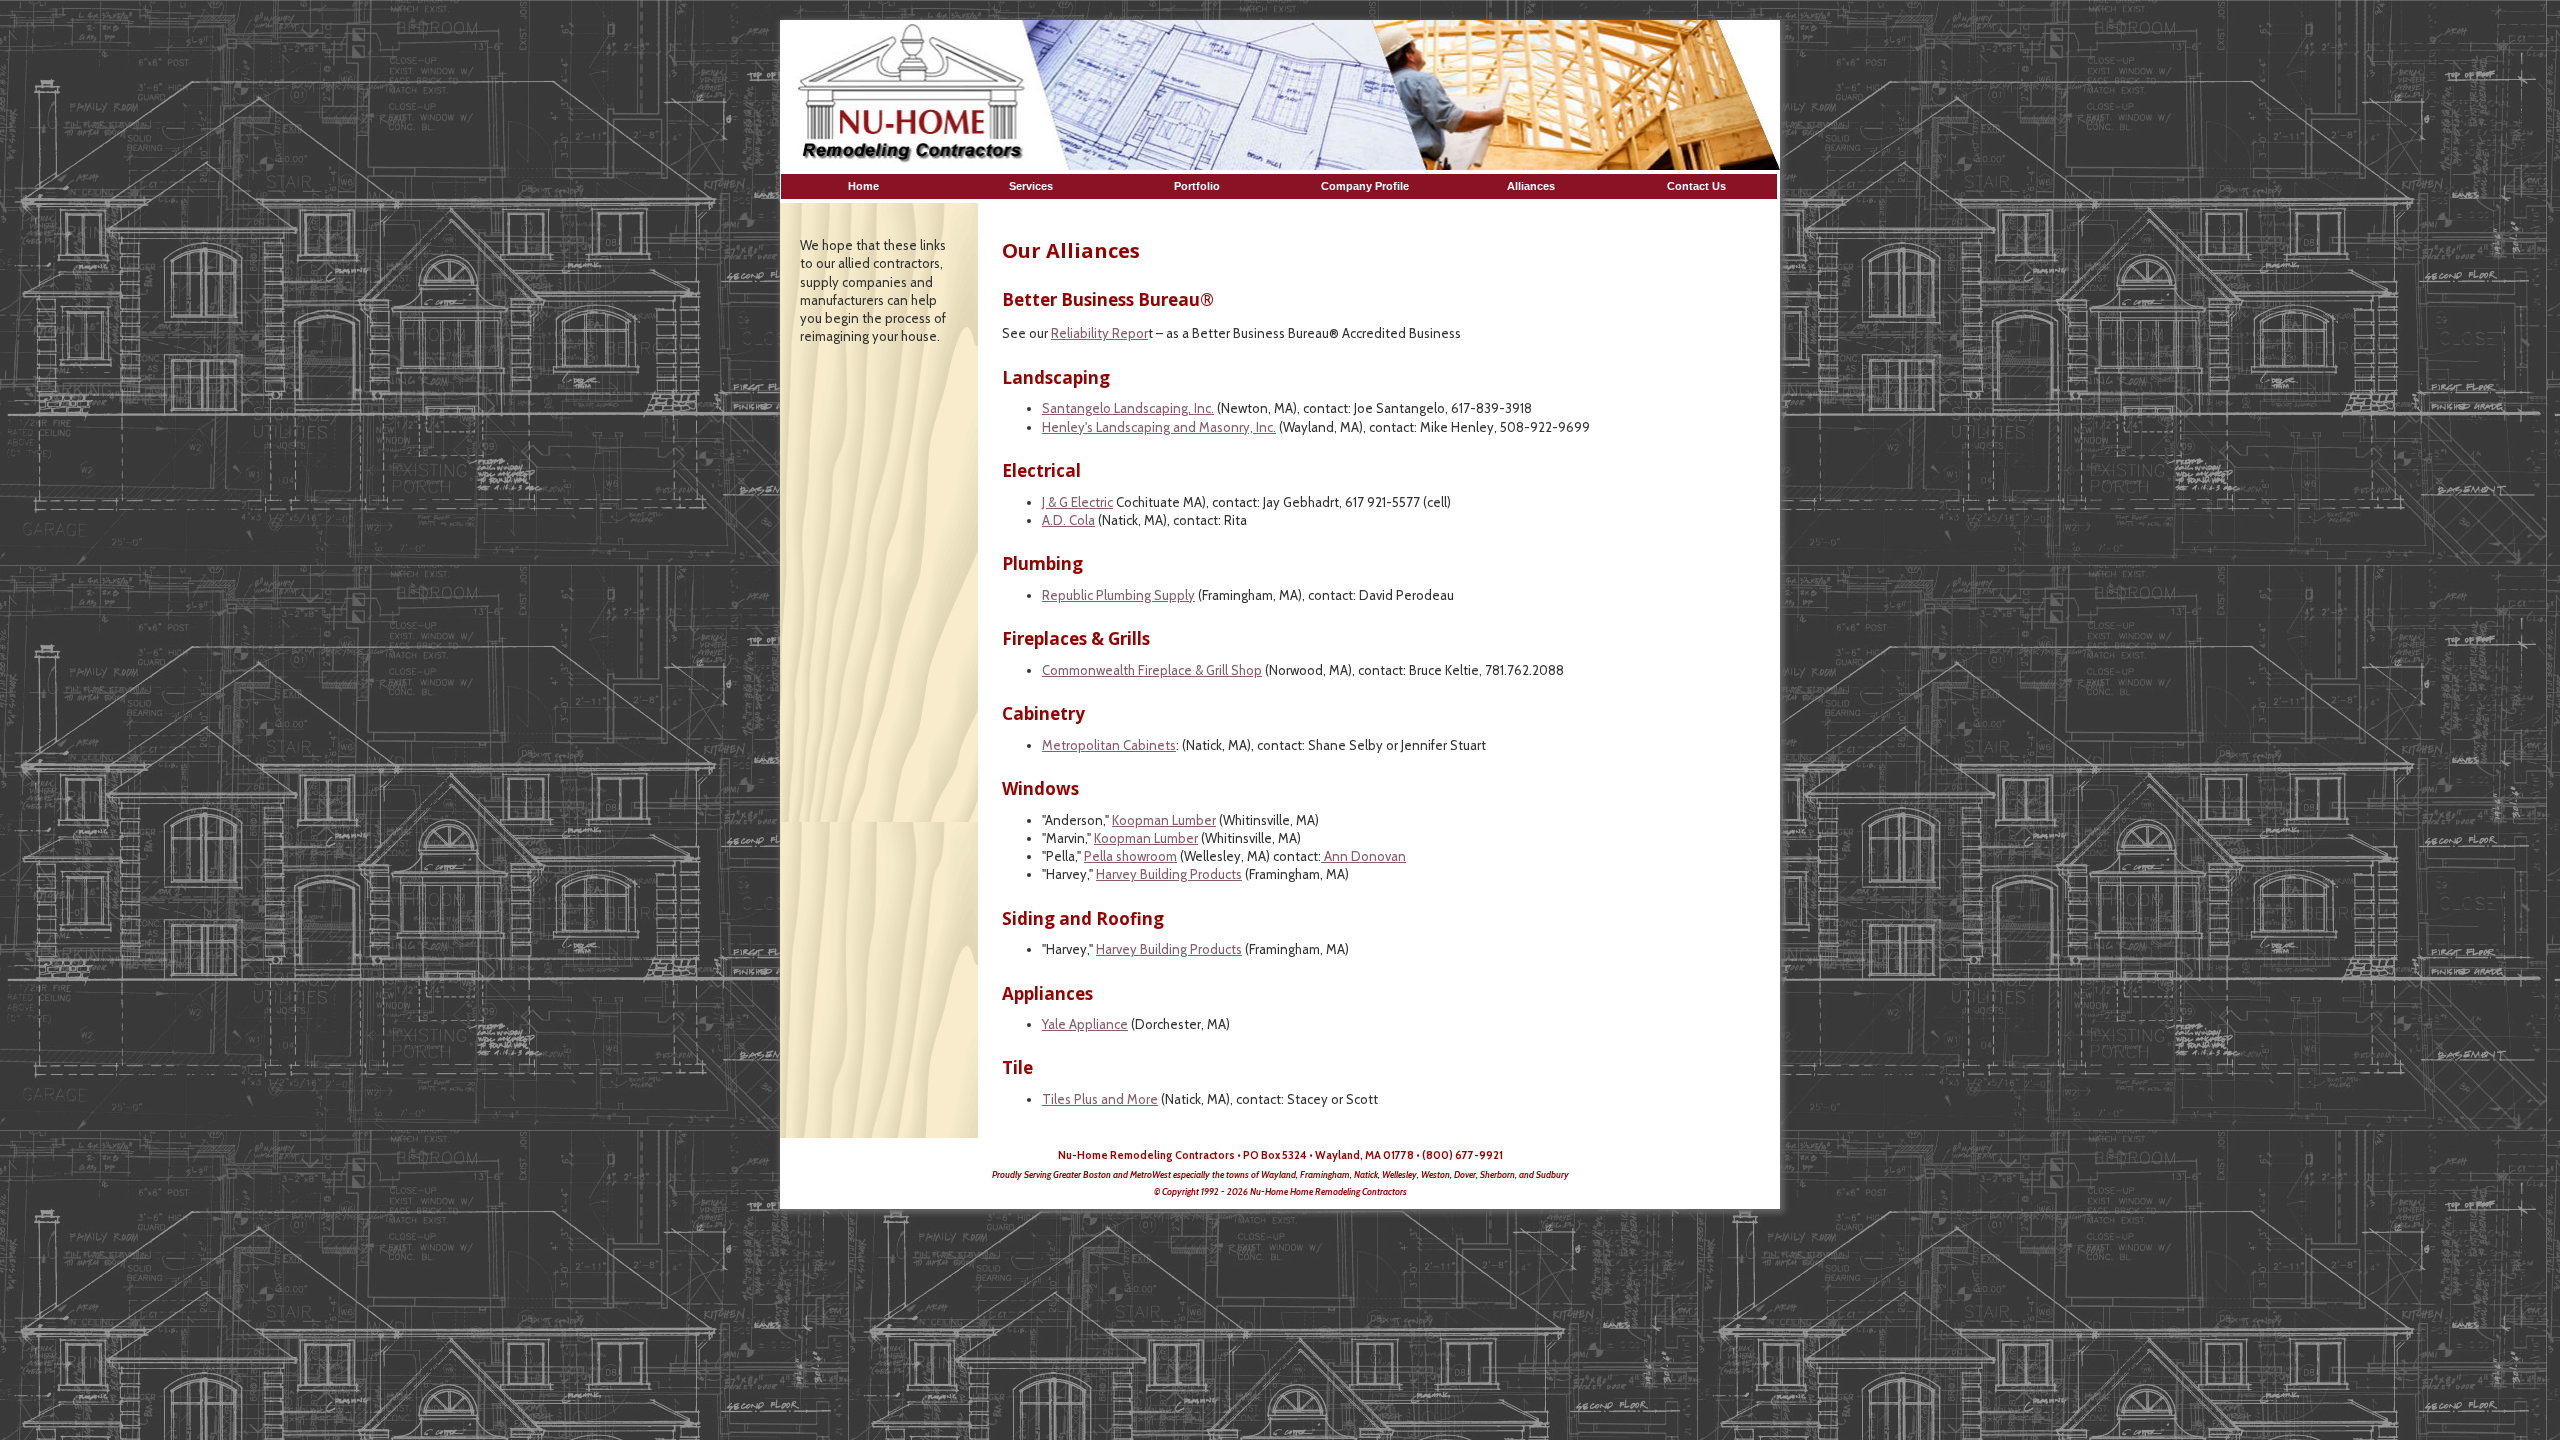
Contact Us (1696, 186)
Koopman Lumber (1164, 820)
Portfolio (1198, 186)
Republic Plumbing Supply (1118, 595)
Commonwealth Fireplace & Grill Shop (1152, 670)
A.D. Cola (1068, 520)
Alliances (1531, 186)
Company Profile (1365, 186)
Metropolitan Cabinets (1109, 745)
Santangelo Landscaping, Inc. (1128, 408)
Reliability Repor (1099, 333)
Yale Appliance (1085, 1024)
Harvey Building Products (1169, 874)
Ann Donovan (1363, 856)
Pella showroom (1130, 856)
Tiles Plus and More (1100, 1099)
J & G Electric (1077, 502)
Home (866, 186)
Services (1032, 186)
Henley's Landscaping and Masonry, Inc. (1159, 427)
